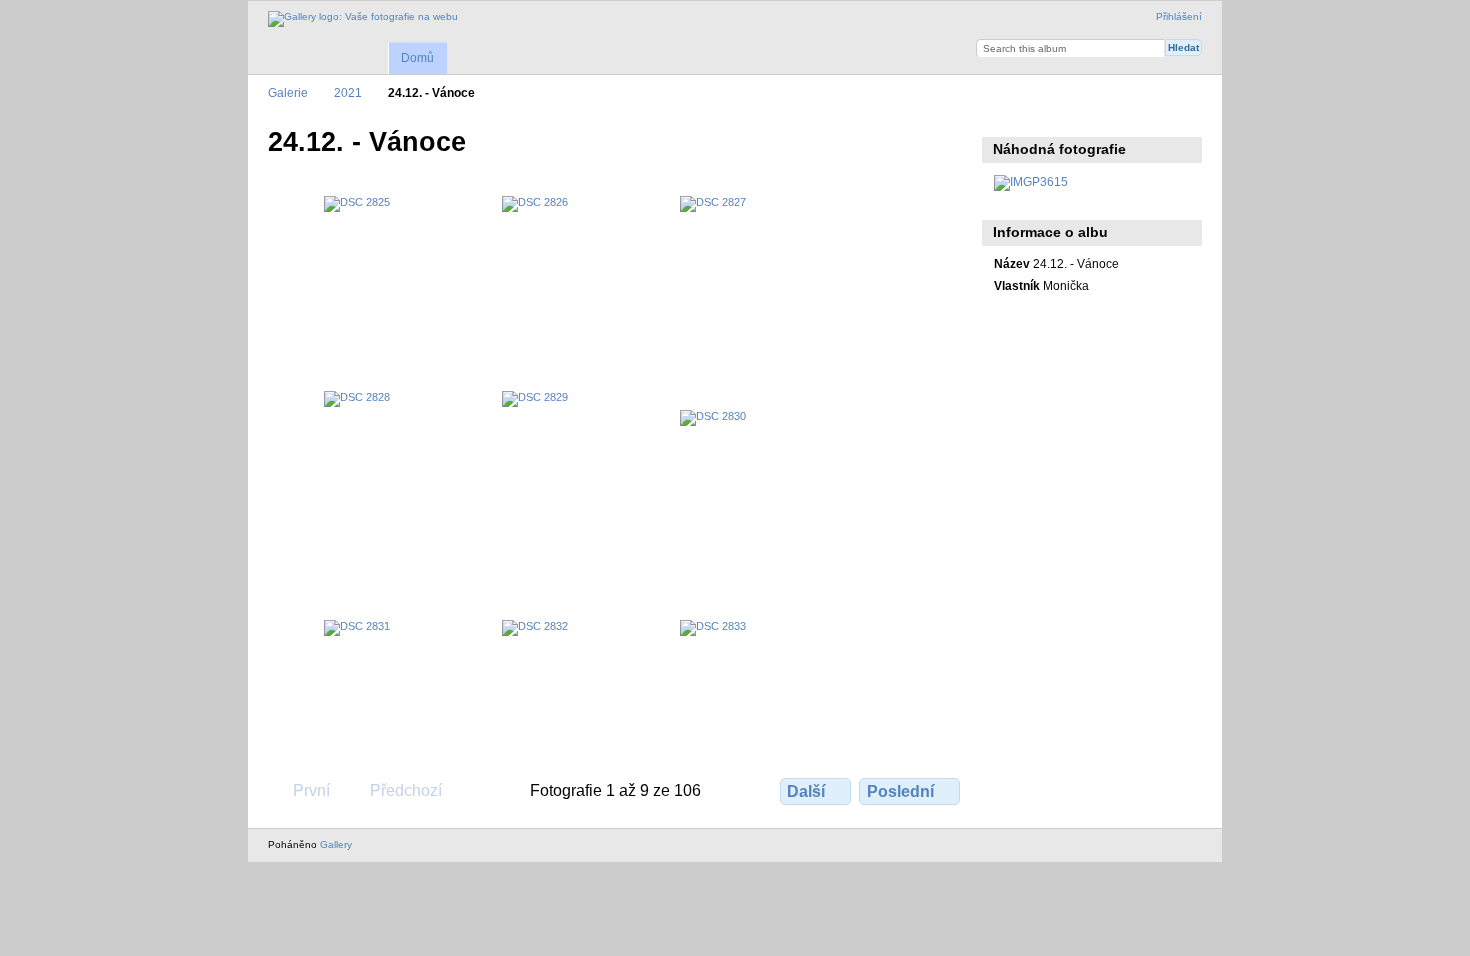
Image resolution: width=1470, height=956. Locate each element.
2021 (348, 92)
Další (806, 791)
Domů (417, 58)
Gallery (336, 844)
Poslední (900, 791)
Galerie (288, 92)
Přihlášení (1179, 16)
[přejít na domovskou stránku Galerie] (363, 19)
